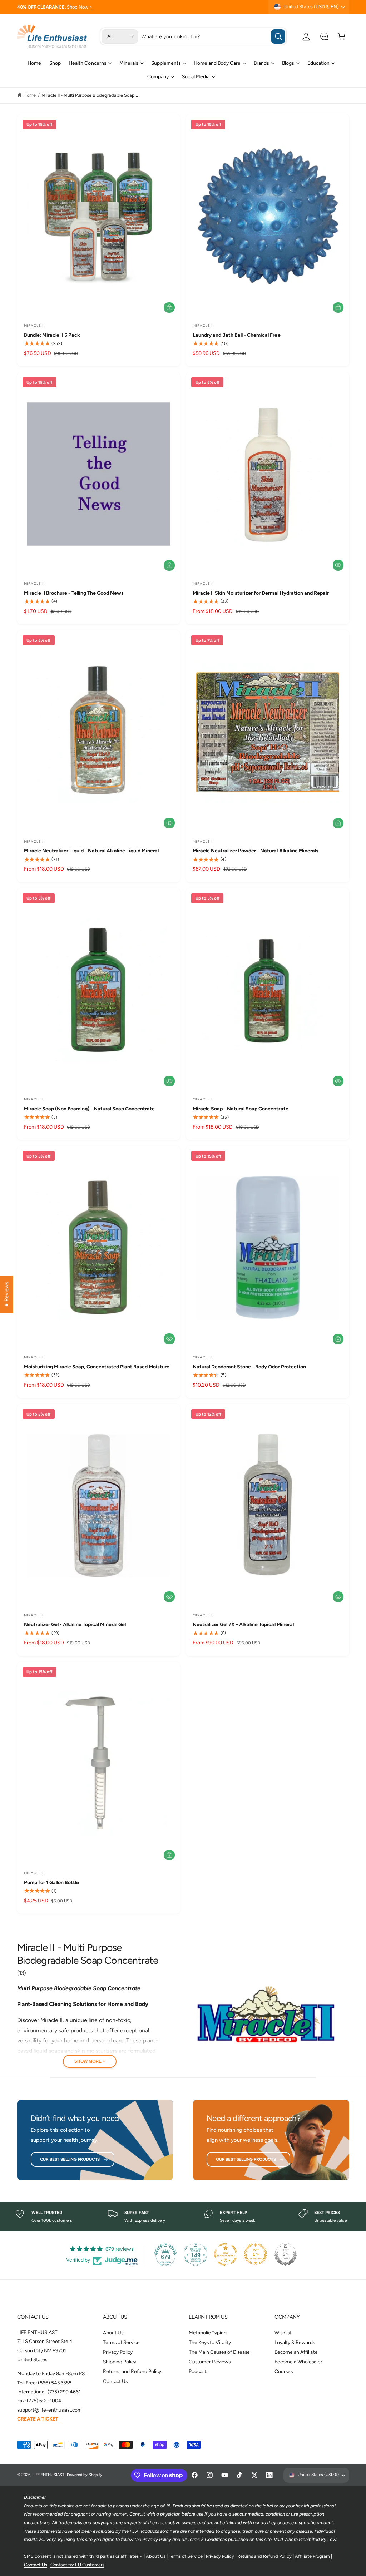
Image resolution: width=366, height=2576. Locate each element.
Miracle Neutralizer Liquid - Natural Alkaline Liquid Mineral (91, 851)
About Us (113, 2333)
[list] (183, 2217)
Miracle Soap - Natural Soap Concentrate (241, 1109)
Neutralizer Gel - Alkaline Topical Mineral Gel (75, 1624)
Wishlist (283, 2333)
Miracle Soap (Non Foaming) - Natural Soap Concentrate (90, 1109)
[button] (342, 36)
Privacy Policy (118, 2352)
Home (29, 95)
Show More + (90, 2061)
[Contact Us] (324, 36)
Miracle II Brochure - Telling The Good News (74, 593)
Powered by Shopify (85, 2475)
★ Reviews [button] (6, 1294)
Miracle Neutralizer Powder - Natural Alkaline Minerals (256, 851)
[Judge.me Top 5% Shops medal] (286, 2254)
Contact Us (115, 2381)
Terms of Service (121, 2342)
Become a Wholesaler (298, 2362)
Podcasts (199, 2371)
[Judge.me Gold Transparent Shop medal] (226, 2254)
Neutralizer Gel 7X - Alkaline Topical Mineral (243, 1624)
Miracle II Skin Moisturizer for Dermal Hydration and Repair (261, 593)
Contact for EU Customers (77, 2565)
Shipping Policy (120, 2362)
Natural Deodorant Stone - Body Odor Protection (249, 1367)
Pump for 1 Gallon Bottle (51, 1883)
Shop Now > (80, 7)
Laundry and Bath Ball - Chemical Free (237, 335)
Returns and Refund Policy (132, 2371)
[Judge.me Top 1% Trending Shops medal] (256, 2254)
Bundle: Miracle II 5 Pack (52, 335)
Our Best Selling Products (70, 2159)
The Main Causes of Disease (219, 2352)
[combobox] (213, 36)
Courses (284, 2371)
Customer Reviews (210, 2362)
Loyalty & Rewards (295, 2342)
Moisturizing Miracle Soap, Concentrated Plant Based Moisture (97, 1367)
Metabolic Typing (208, 2333)
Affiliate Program (312, 2556)
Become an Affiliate (296, 2352)
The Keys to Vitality (210, 2342)
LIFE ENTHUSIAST (48, 2475)
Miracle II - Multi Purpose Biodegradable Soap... (90, 95)
